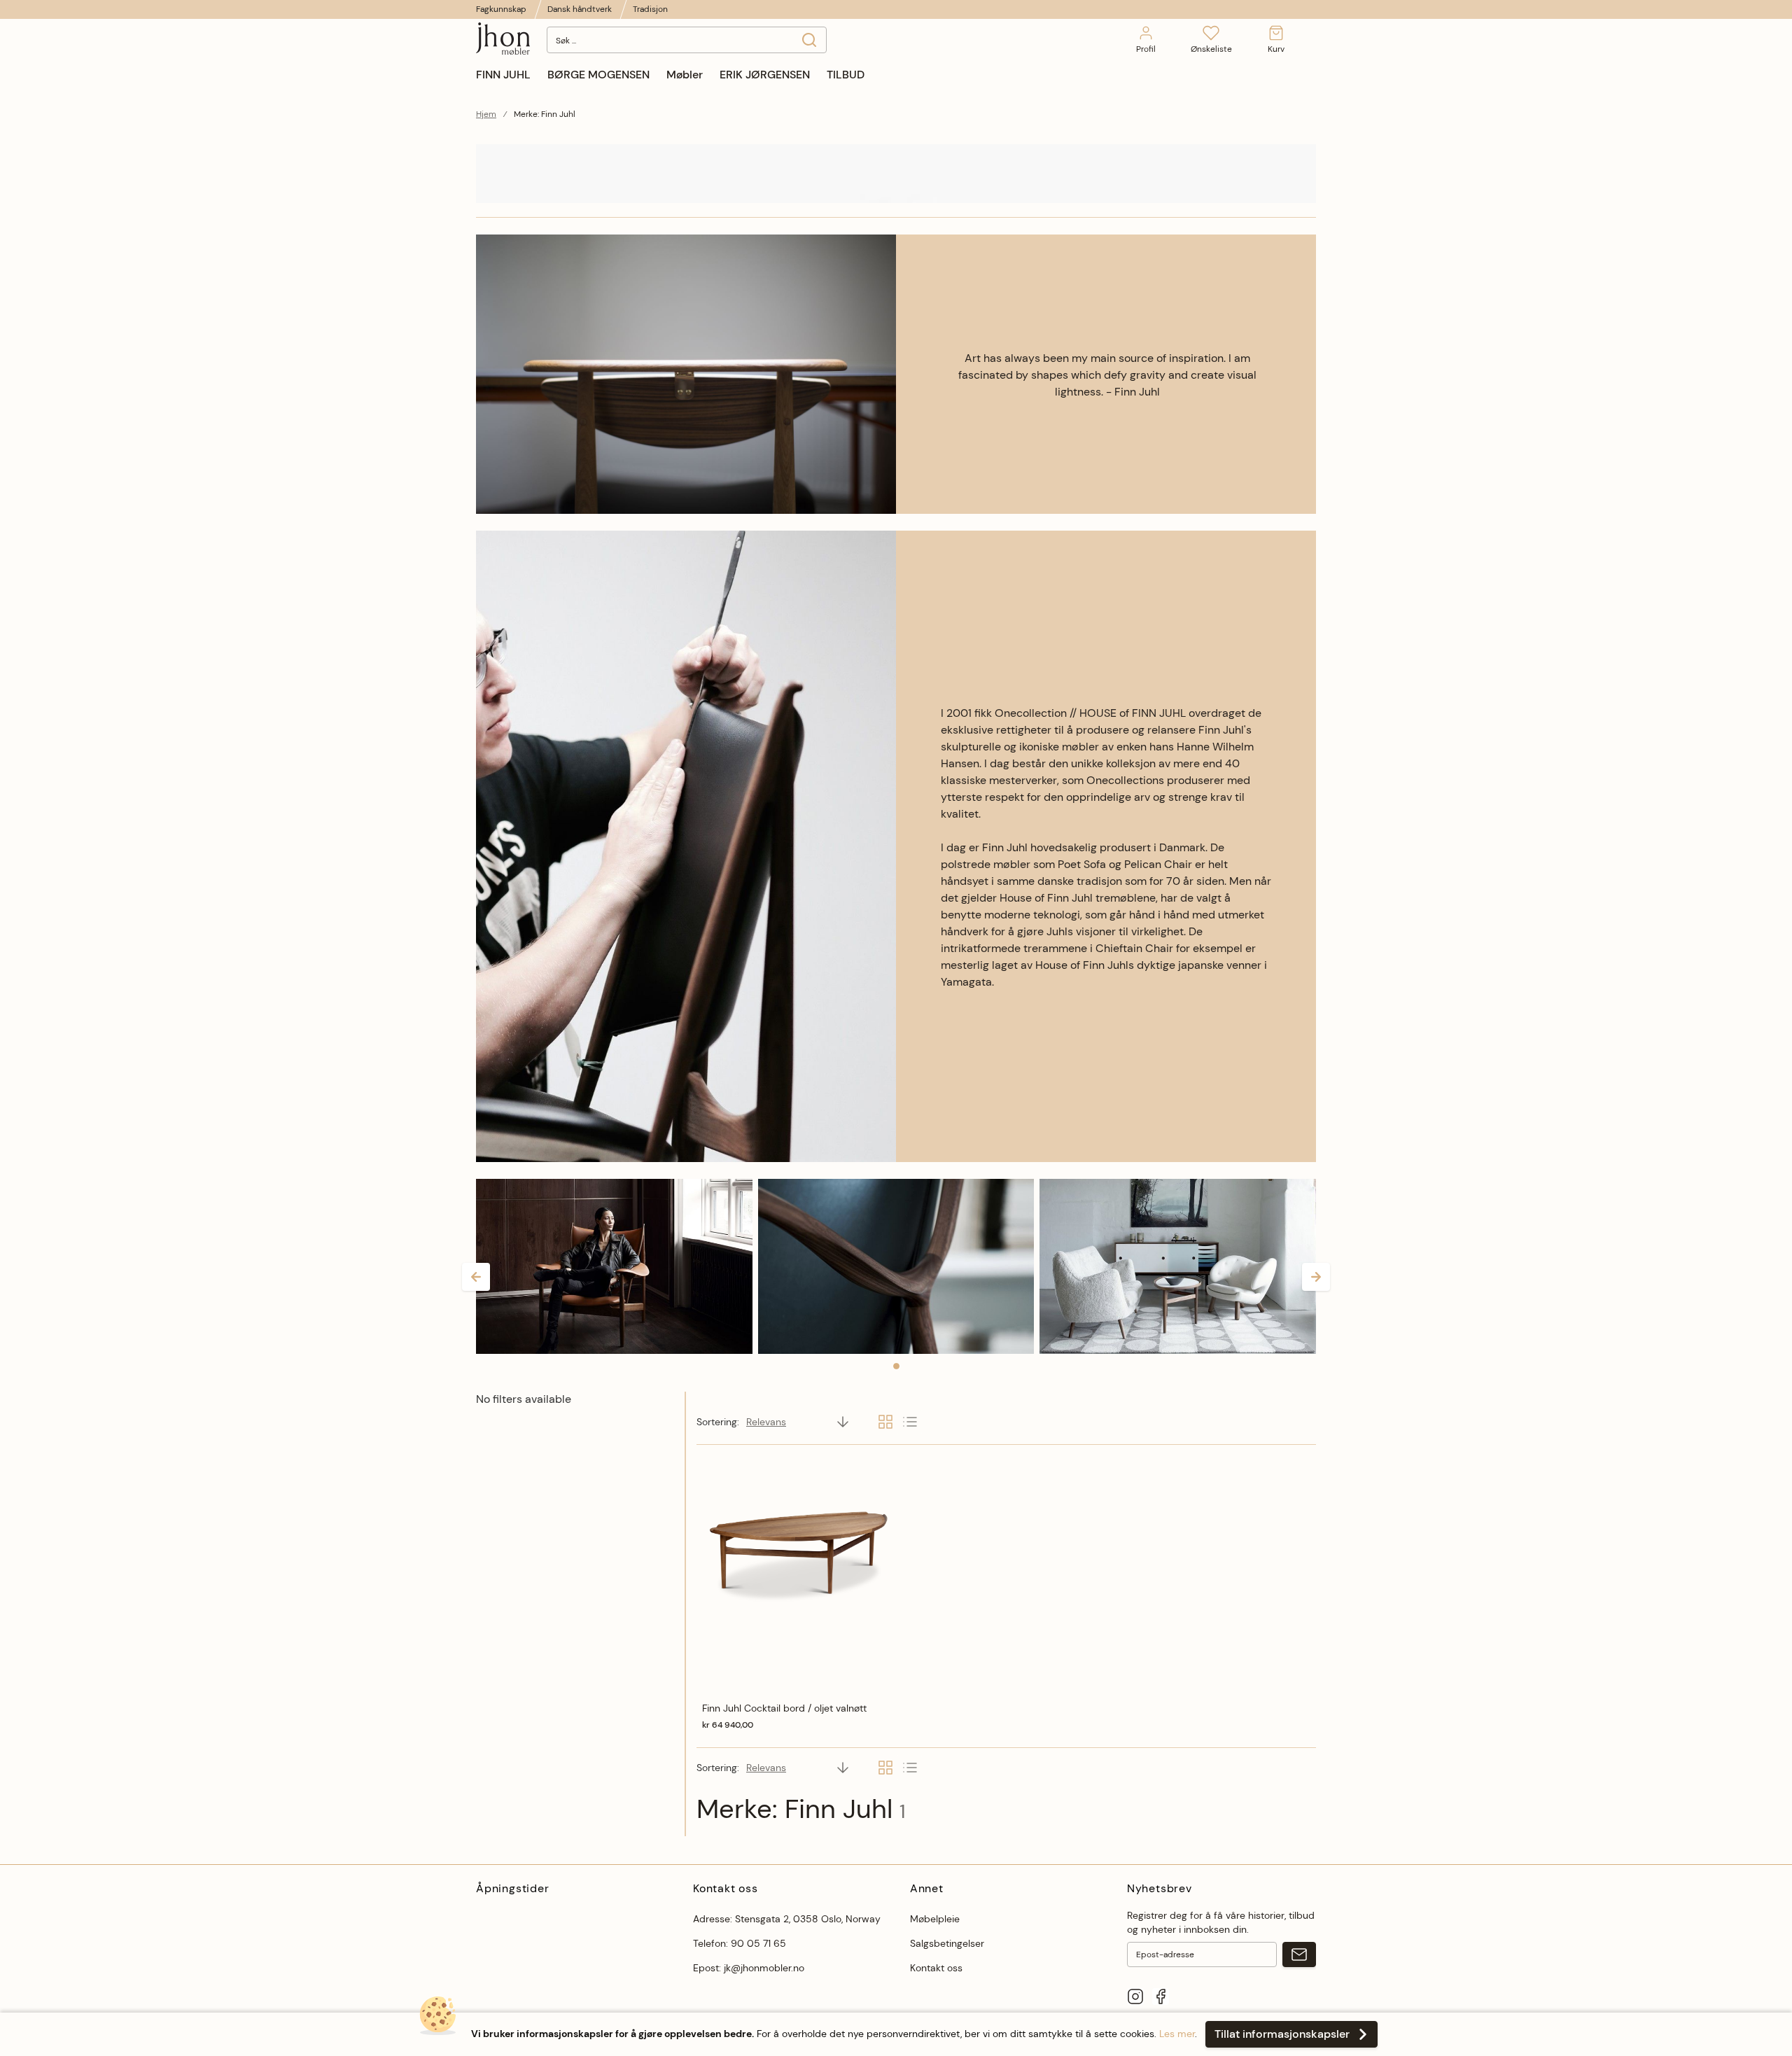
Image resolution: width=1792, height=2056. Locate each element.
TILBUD (846, 75)
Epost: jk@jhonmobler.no (749, 1968)
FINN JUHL (503, 75)
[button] (476, 1277)
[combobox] (687, 40)
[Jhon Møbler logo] (503, 40)
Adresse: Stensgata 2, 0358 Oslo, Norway (787, 1919)
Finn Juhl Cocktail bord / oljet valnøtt (784, 1708)
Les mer (1177, 2034)
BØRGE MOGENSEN (598, 75)
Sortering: (718, 1422)
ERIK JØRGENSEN (765, 75)
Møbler (685, 75)
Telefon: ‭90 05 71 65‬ (740, 1943)
